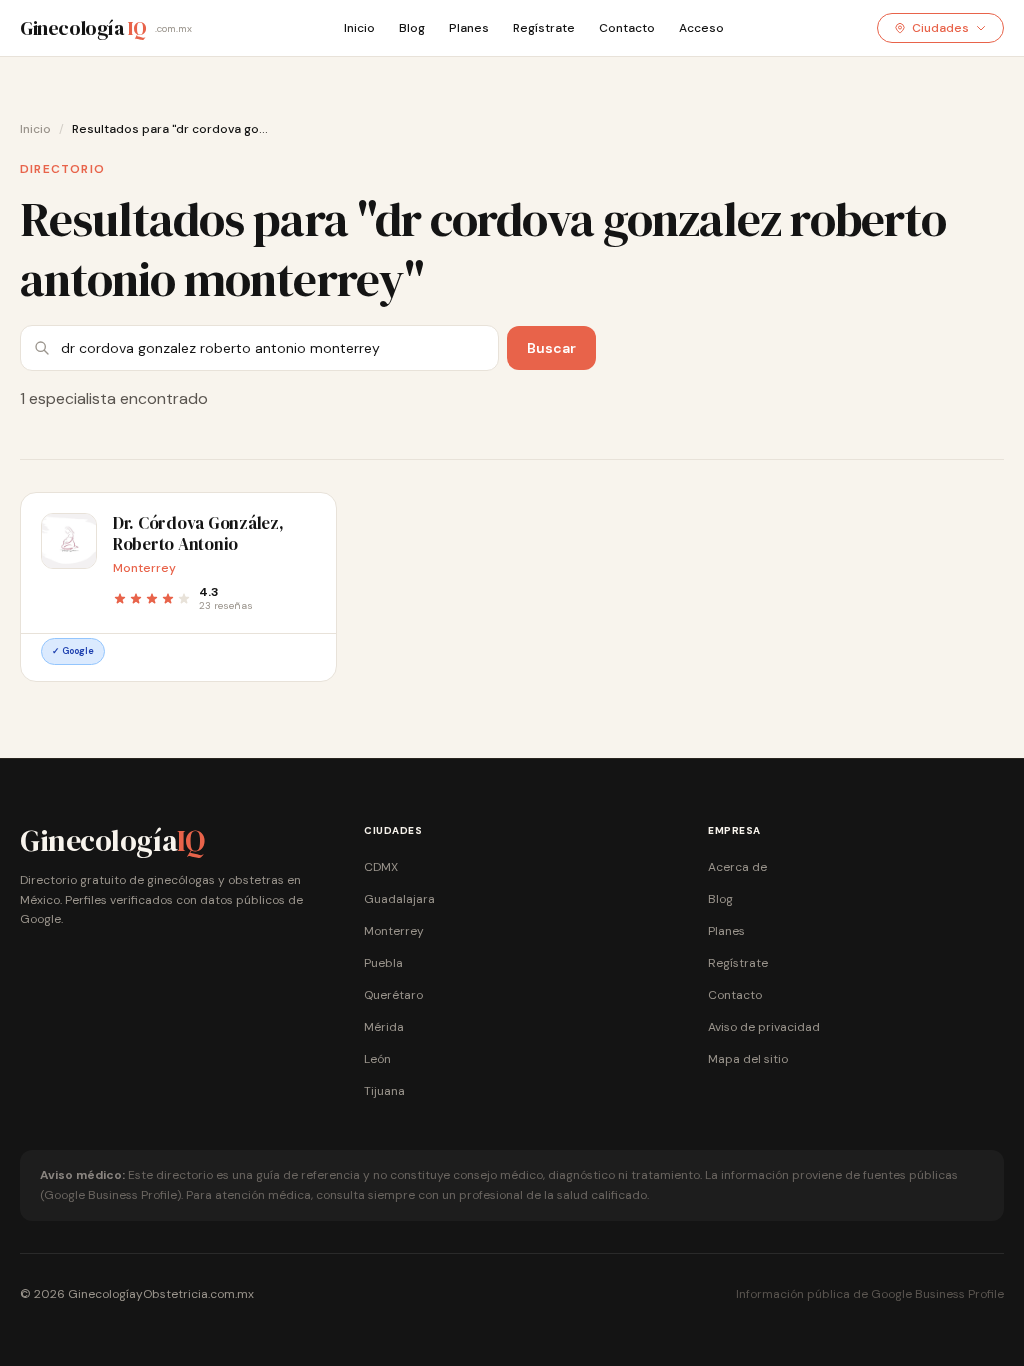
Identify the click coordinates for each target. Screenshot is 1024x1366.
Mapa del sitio (748, 1059)
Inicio (359, 28)
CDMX (381, 867)
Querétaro (393, 995)
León (377, 1059)
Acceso (701, 28)
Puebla (383, 963)
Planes (469, 28)
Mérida (384, 1027)
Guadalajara (399, 899)
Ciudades (940, 28)
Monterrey (394, 931)
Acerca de (737, 867)
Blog (412, 28)
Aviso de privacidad (764, 1027)
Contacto (627, 28)
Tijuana (384, 1091)
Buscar (551, 348)
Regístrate (544, 28)
